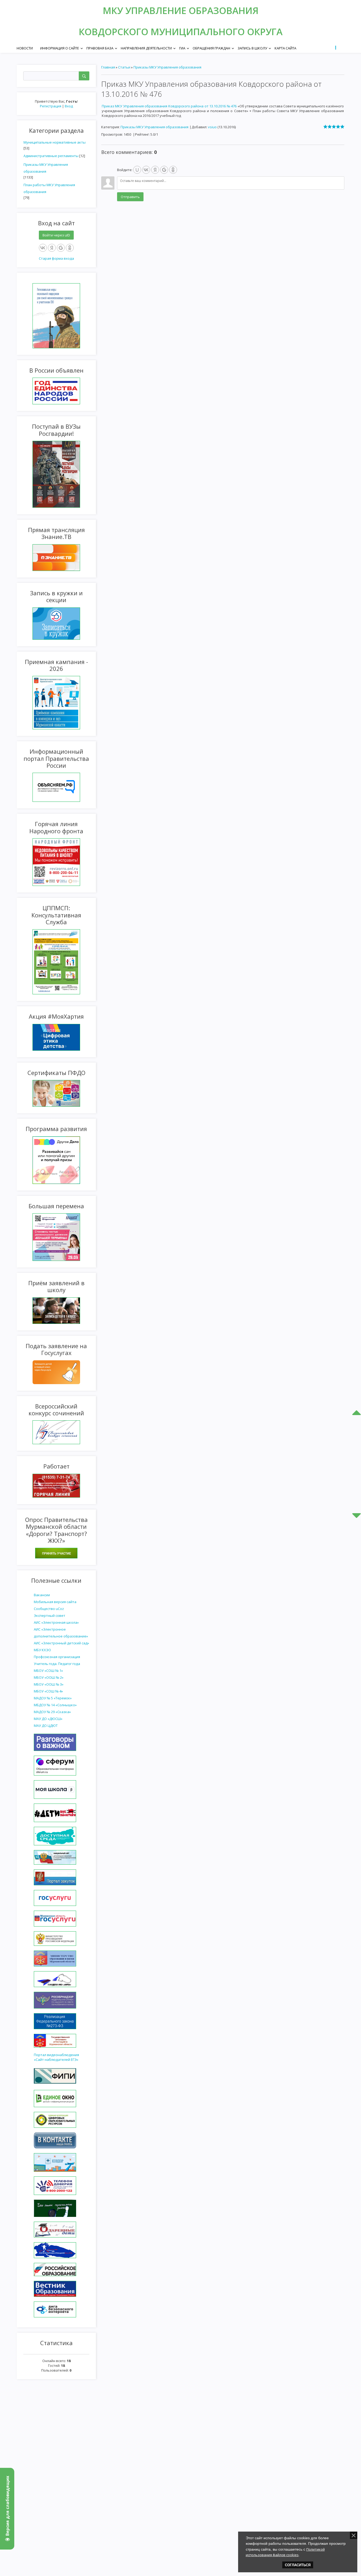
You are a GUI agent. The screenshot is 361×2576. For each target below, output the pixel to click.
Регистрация (51, 106)
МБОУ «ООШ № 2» (49, 1677)
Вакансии (42, 1595)
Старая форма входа (56, 258)
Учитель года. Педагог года (57, 1664)
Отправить (130, 197)
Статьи (124, 67)
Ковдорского (115, 32)
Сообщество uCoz (49, 1609)
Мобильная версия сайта (55, 1602)
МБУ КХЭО (42, 1650)
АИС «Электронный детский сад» (61, 1643)
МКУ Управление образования (181, 10)
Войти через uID (56, 235)
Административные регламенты (51, 156)
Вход (69, 106)
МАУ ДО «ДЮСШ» (48, 1719)
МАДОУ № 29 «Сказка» (52, 1712)
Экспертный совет (50, 1616)
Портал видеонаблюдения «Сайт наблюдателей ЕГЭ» (56, 2057)
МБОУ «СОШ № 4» (48, 1691)
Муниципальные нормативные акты (55, 142)
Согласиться (298, 2565)
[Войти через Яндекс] (52, 248)
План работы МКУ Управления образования (49, 188)
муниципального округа (217, 32)
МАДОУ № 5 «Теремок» (53, 1698)
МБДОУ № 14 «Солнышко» (55, 1705)
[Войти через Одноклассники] (70, 248)
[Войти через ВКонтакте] (43, 248)
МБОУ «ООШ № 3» (49, 1684)
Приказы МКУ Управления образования (46, 168)
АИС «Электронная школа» (56, 1622)
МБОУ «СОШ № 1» (48, 1671)
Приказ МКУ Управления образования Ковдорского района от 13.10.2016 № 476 (169, 106)
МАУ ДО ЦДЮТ (46, 1726)
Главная (108, 67)
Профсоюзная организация (57, 1657)
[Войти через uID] (137, 170)
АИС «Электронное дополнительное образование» (61, 1633)
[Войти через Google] (61, 248)
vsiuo (212, 127)
